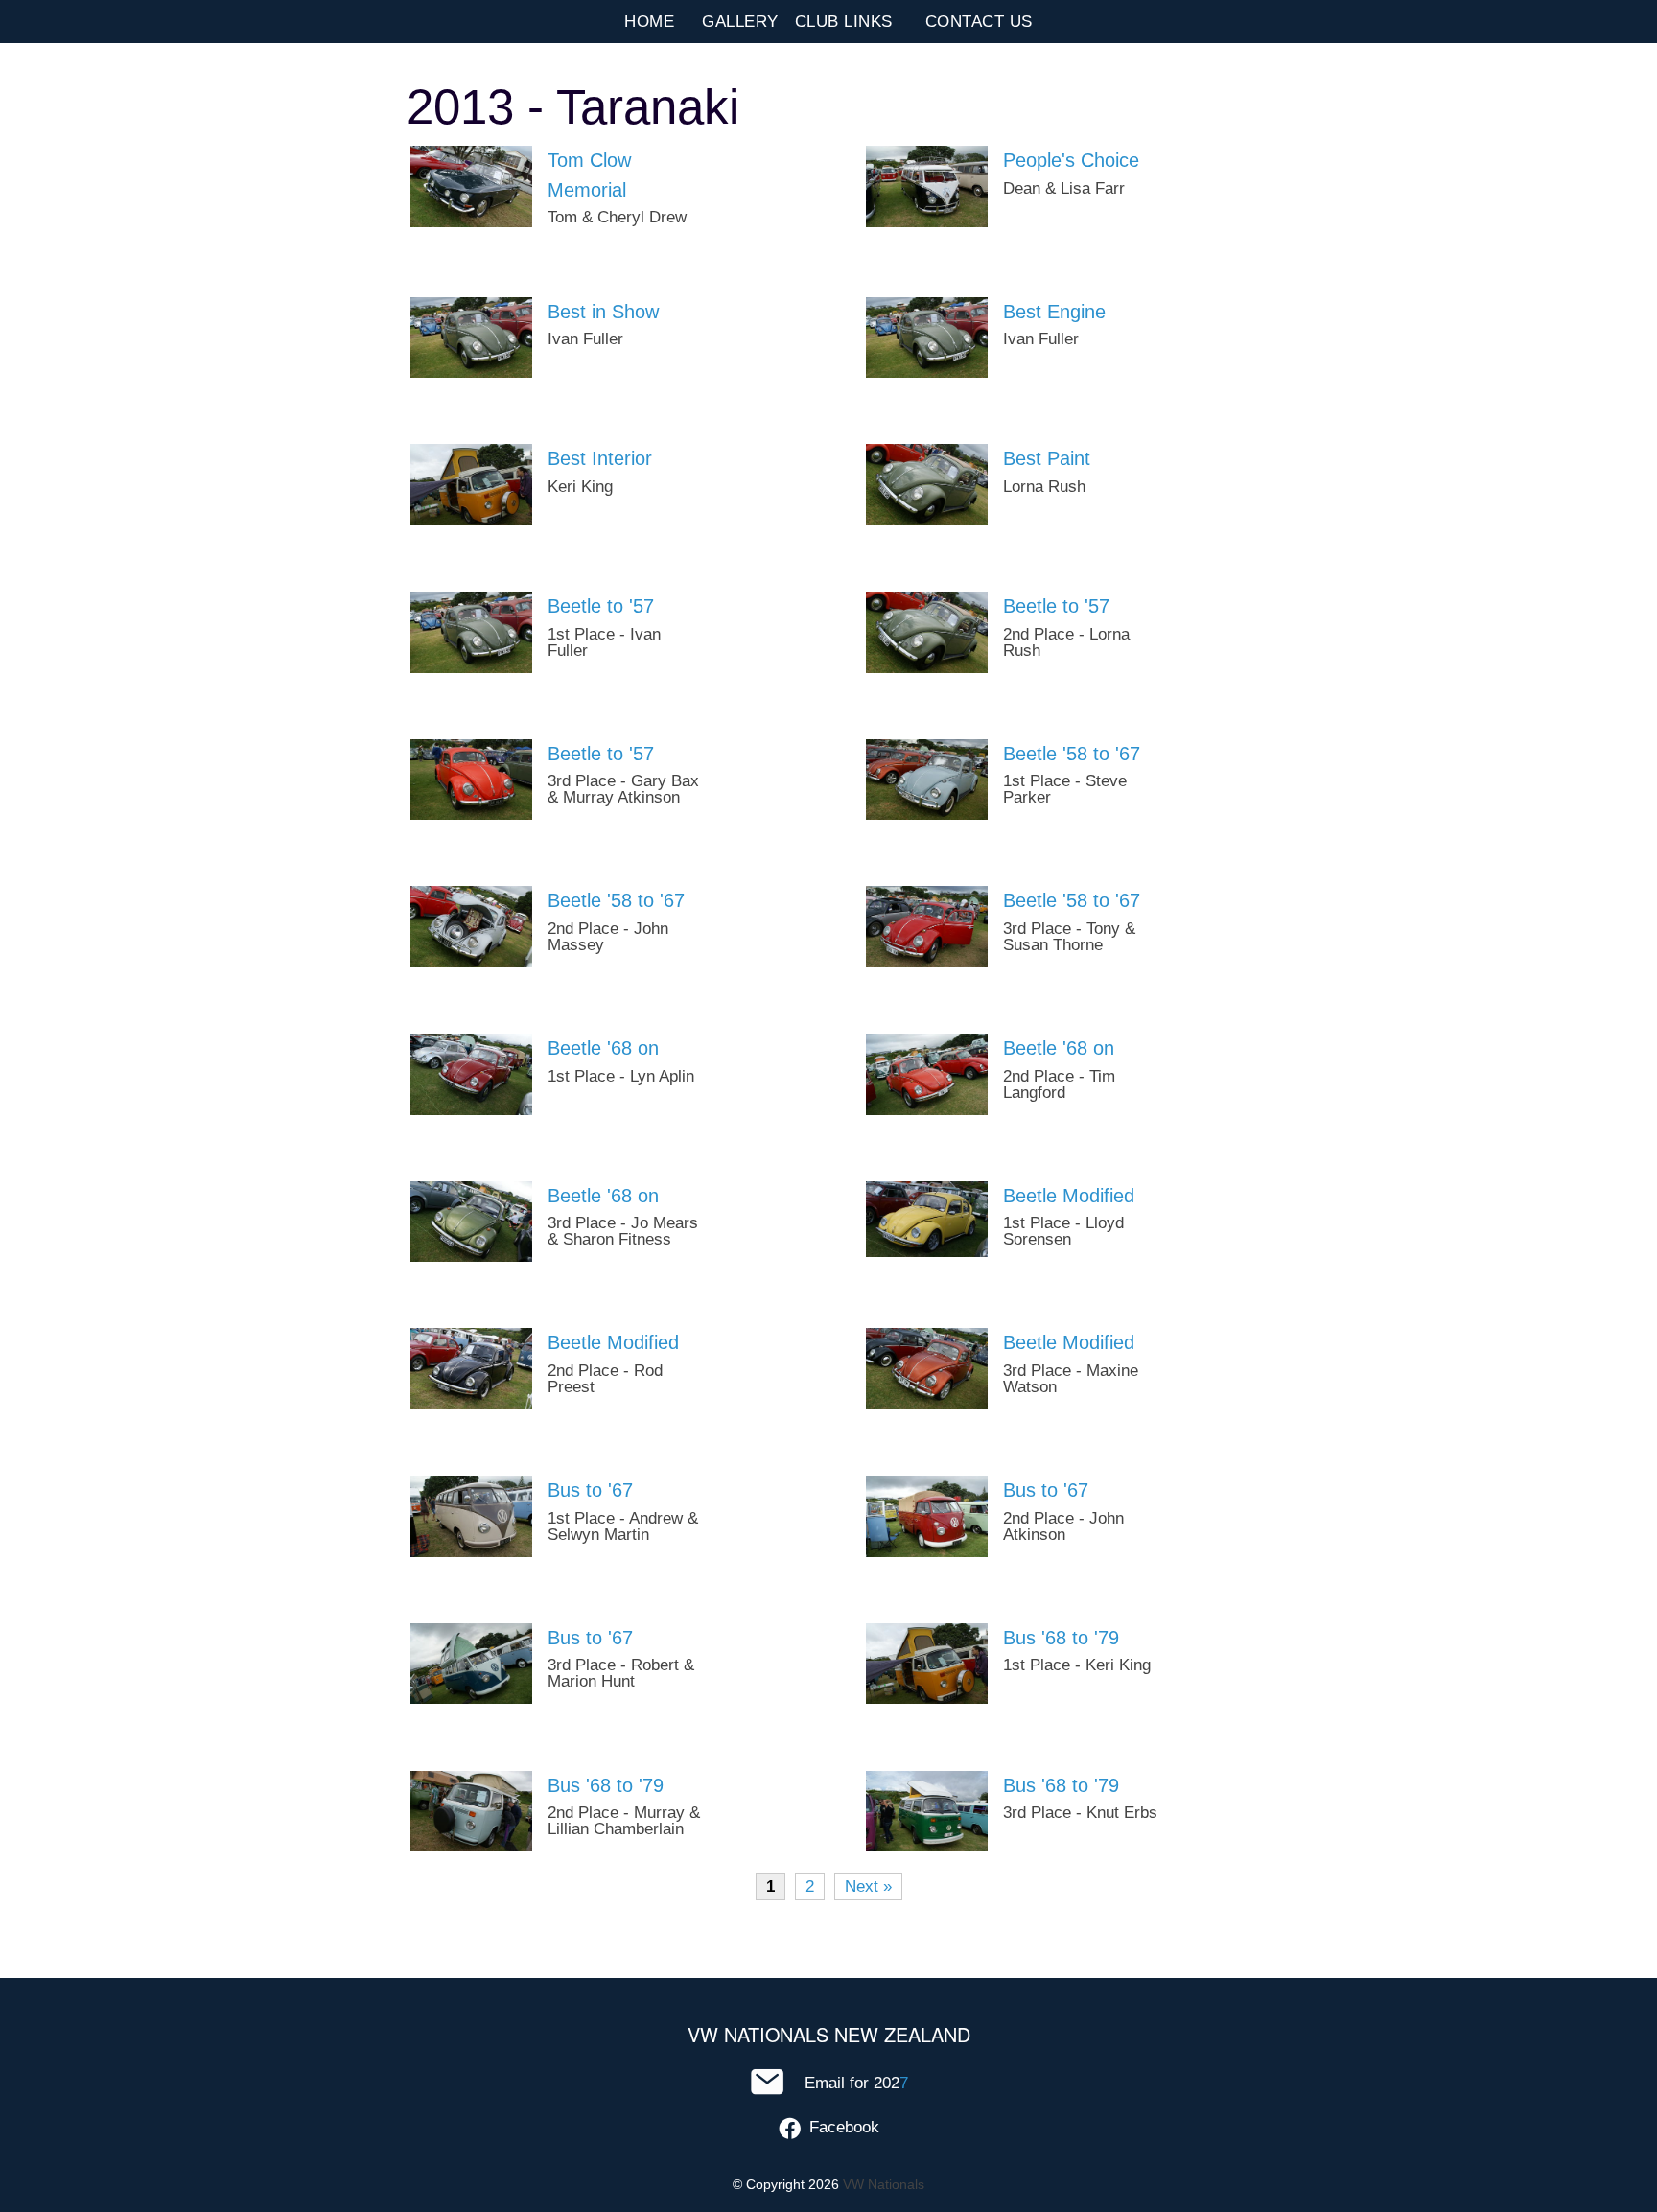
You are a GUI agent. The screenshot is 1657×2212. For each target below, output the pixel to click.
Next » (868, 1886)
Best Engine (1054, 312)
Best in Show (603, 312)
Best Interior (600, 458)
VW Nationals (884, 2184)
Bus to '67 (590, 1490)
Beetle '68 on (603, 1048)
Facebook (844, 2127)
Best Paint (1047, 458)
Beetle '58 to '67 (1072, 754)
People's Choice (1071, 160)
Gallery (740, 22)
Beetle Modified (1069, 1196)
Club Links (844, 22)
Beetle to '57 (601, 606)
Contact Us (979, 22)
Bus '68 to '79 (1061, 1638)
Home (649, 22)
